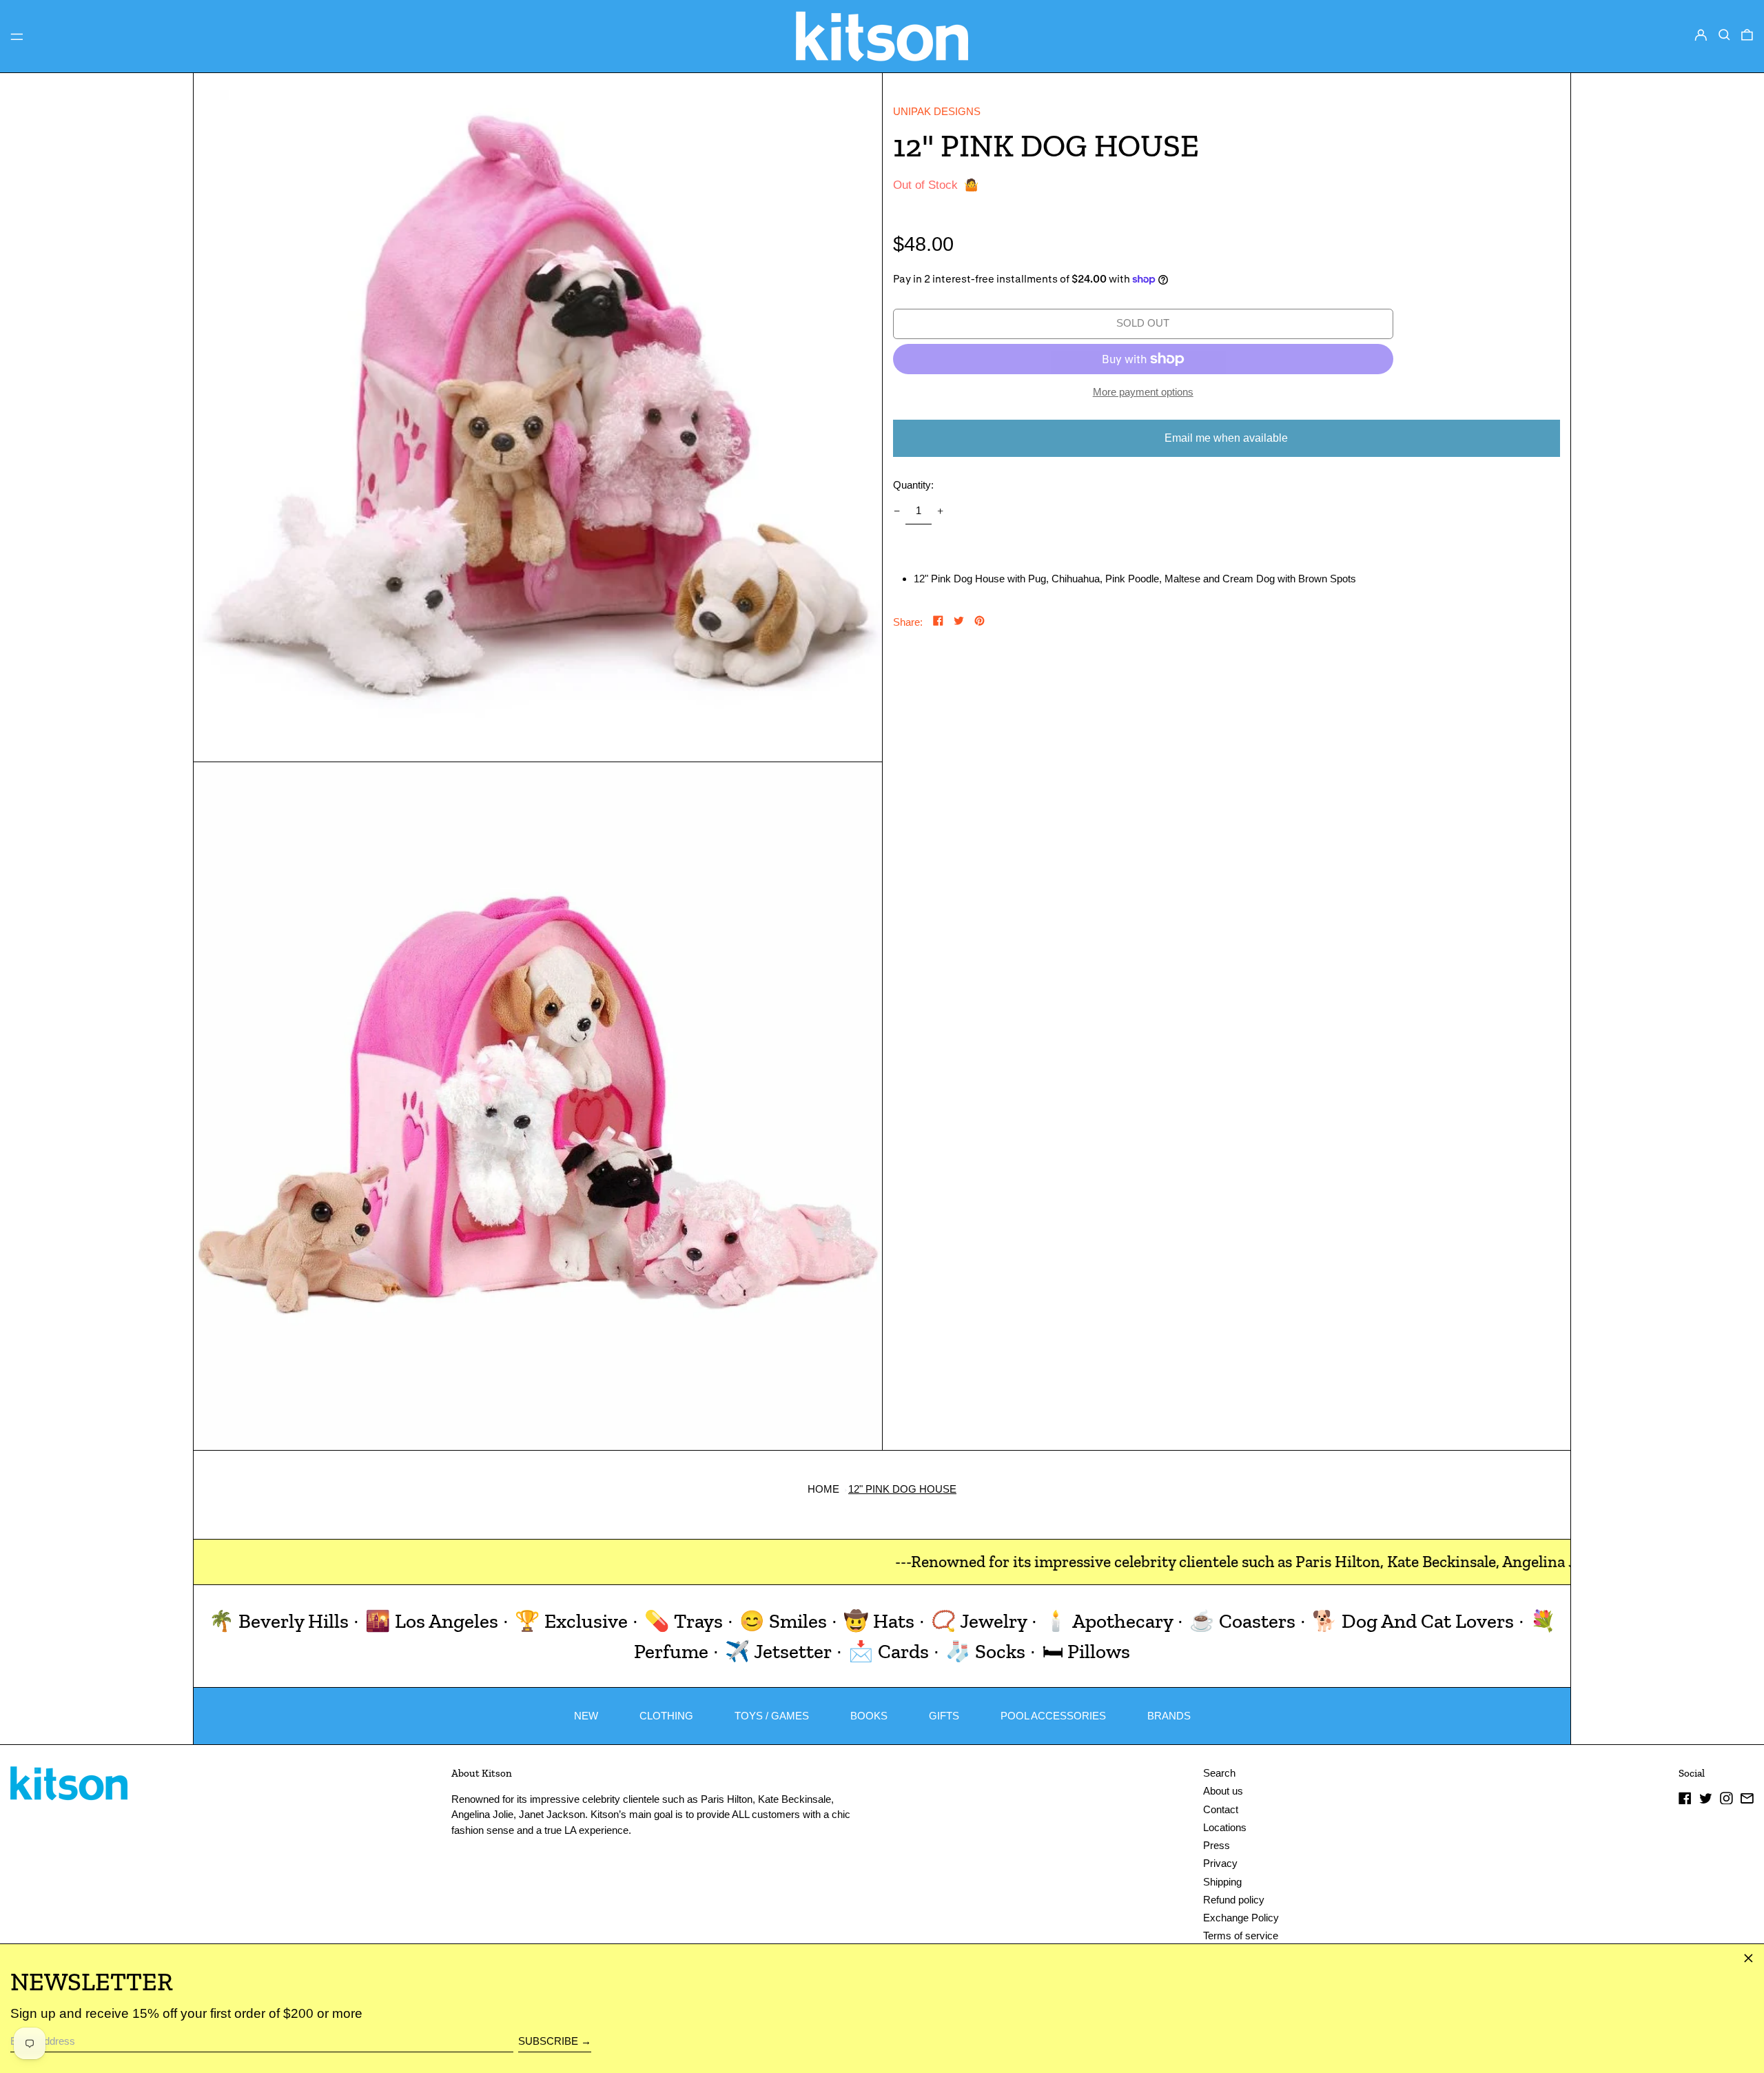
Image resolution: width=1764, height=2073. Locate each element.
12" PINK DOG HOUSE (902, 1489)
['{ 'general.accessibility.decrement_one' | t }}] (896, 511)
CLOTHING (666, 1716)
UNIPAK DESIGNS (937, 111)
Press (1217, 1845)
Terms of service (1241, 1936)
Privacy (1220, 1863)
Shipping (1222, 1882)
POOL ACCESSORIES (1053, 1716)
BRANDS (1169, 1716)
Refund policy (1234, 1900)
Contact (1221, 1809)
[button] (1724, 35)
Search (1219, 1773)
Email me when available (1226, 438)
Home (823, 1489)
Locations (1225, 1827)
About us (1223, 1791)
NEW (586, 1716)
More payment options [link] (1143, 392)
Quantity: (913, 485)
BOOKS (869, 1716)
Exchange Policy (1241, 1918)
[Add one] (941, 511)
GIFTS (944, 1716)
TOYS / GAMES (772, 1716)
